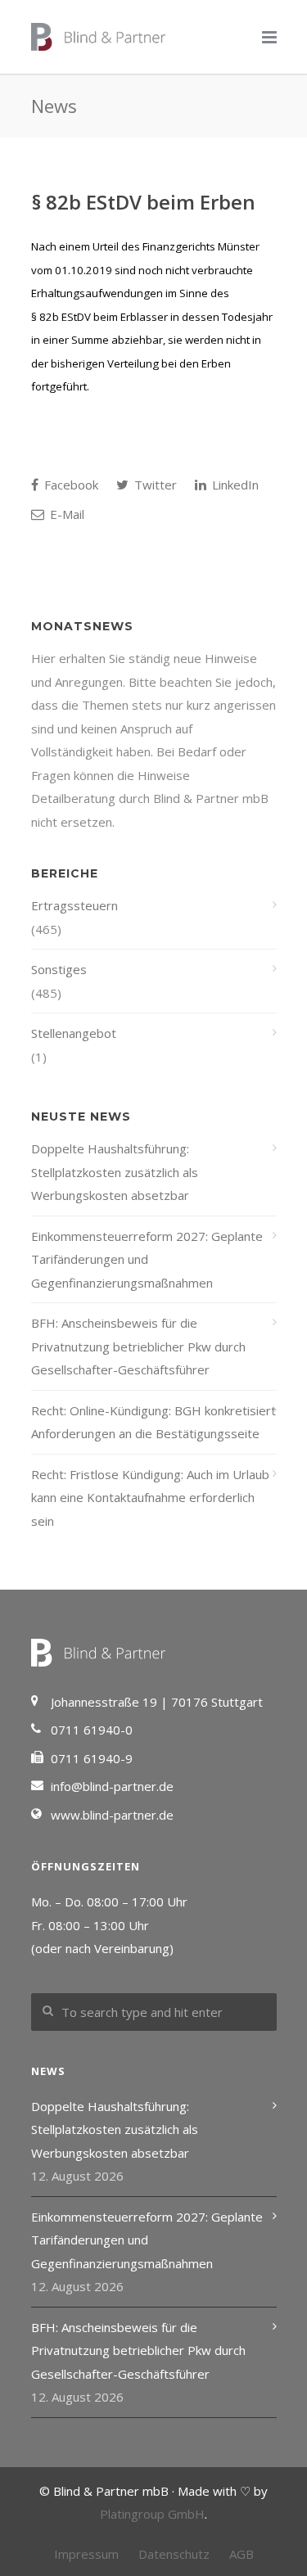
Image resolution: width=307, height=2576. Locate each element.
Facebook (70, 485)
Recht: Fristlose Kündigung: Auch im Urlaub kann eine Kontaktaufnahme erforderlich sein (150, 1498)
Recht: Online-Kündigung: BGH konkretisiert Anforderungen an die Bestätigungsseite (153, 1422)
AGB (242, 2554)
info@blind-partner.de (112, 1786)
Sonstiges (59, 969)
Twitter (154, 485)
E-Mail (65, 514)
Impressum (86, 2554)
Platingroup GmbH (152, 2514)
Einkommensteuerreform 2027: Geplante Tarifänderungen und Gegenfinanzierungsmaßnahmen (147, 1259)
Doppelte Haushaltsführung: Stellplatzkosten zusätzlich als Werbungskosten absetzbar (115, 1172)
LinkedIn (234, 485)
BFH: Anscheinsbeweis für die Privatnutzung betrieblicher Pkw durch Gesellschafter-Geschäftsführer (138, 1346)
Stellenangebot (74, 1033)
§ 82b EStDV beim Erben (143, 202)
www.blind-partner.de (112, 1815)
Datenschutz (174, 2554)
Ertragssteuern (74, 905)
